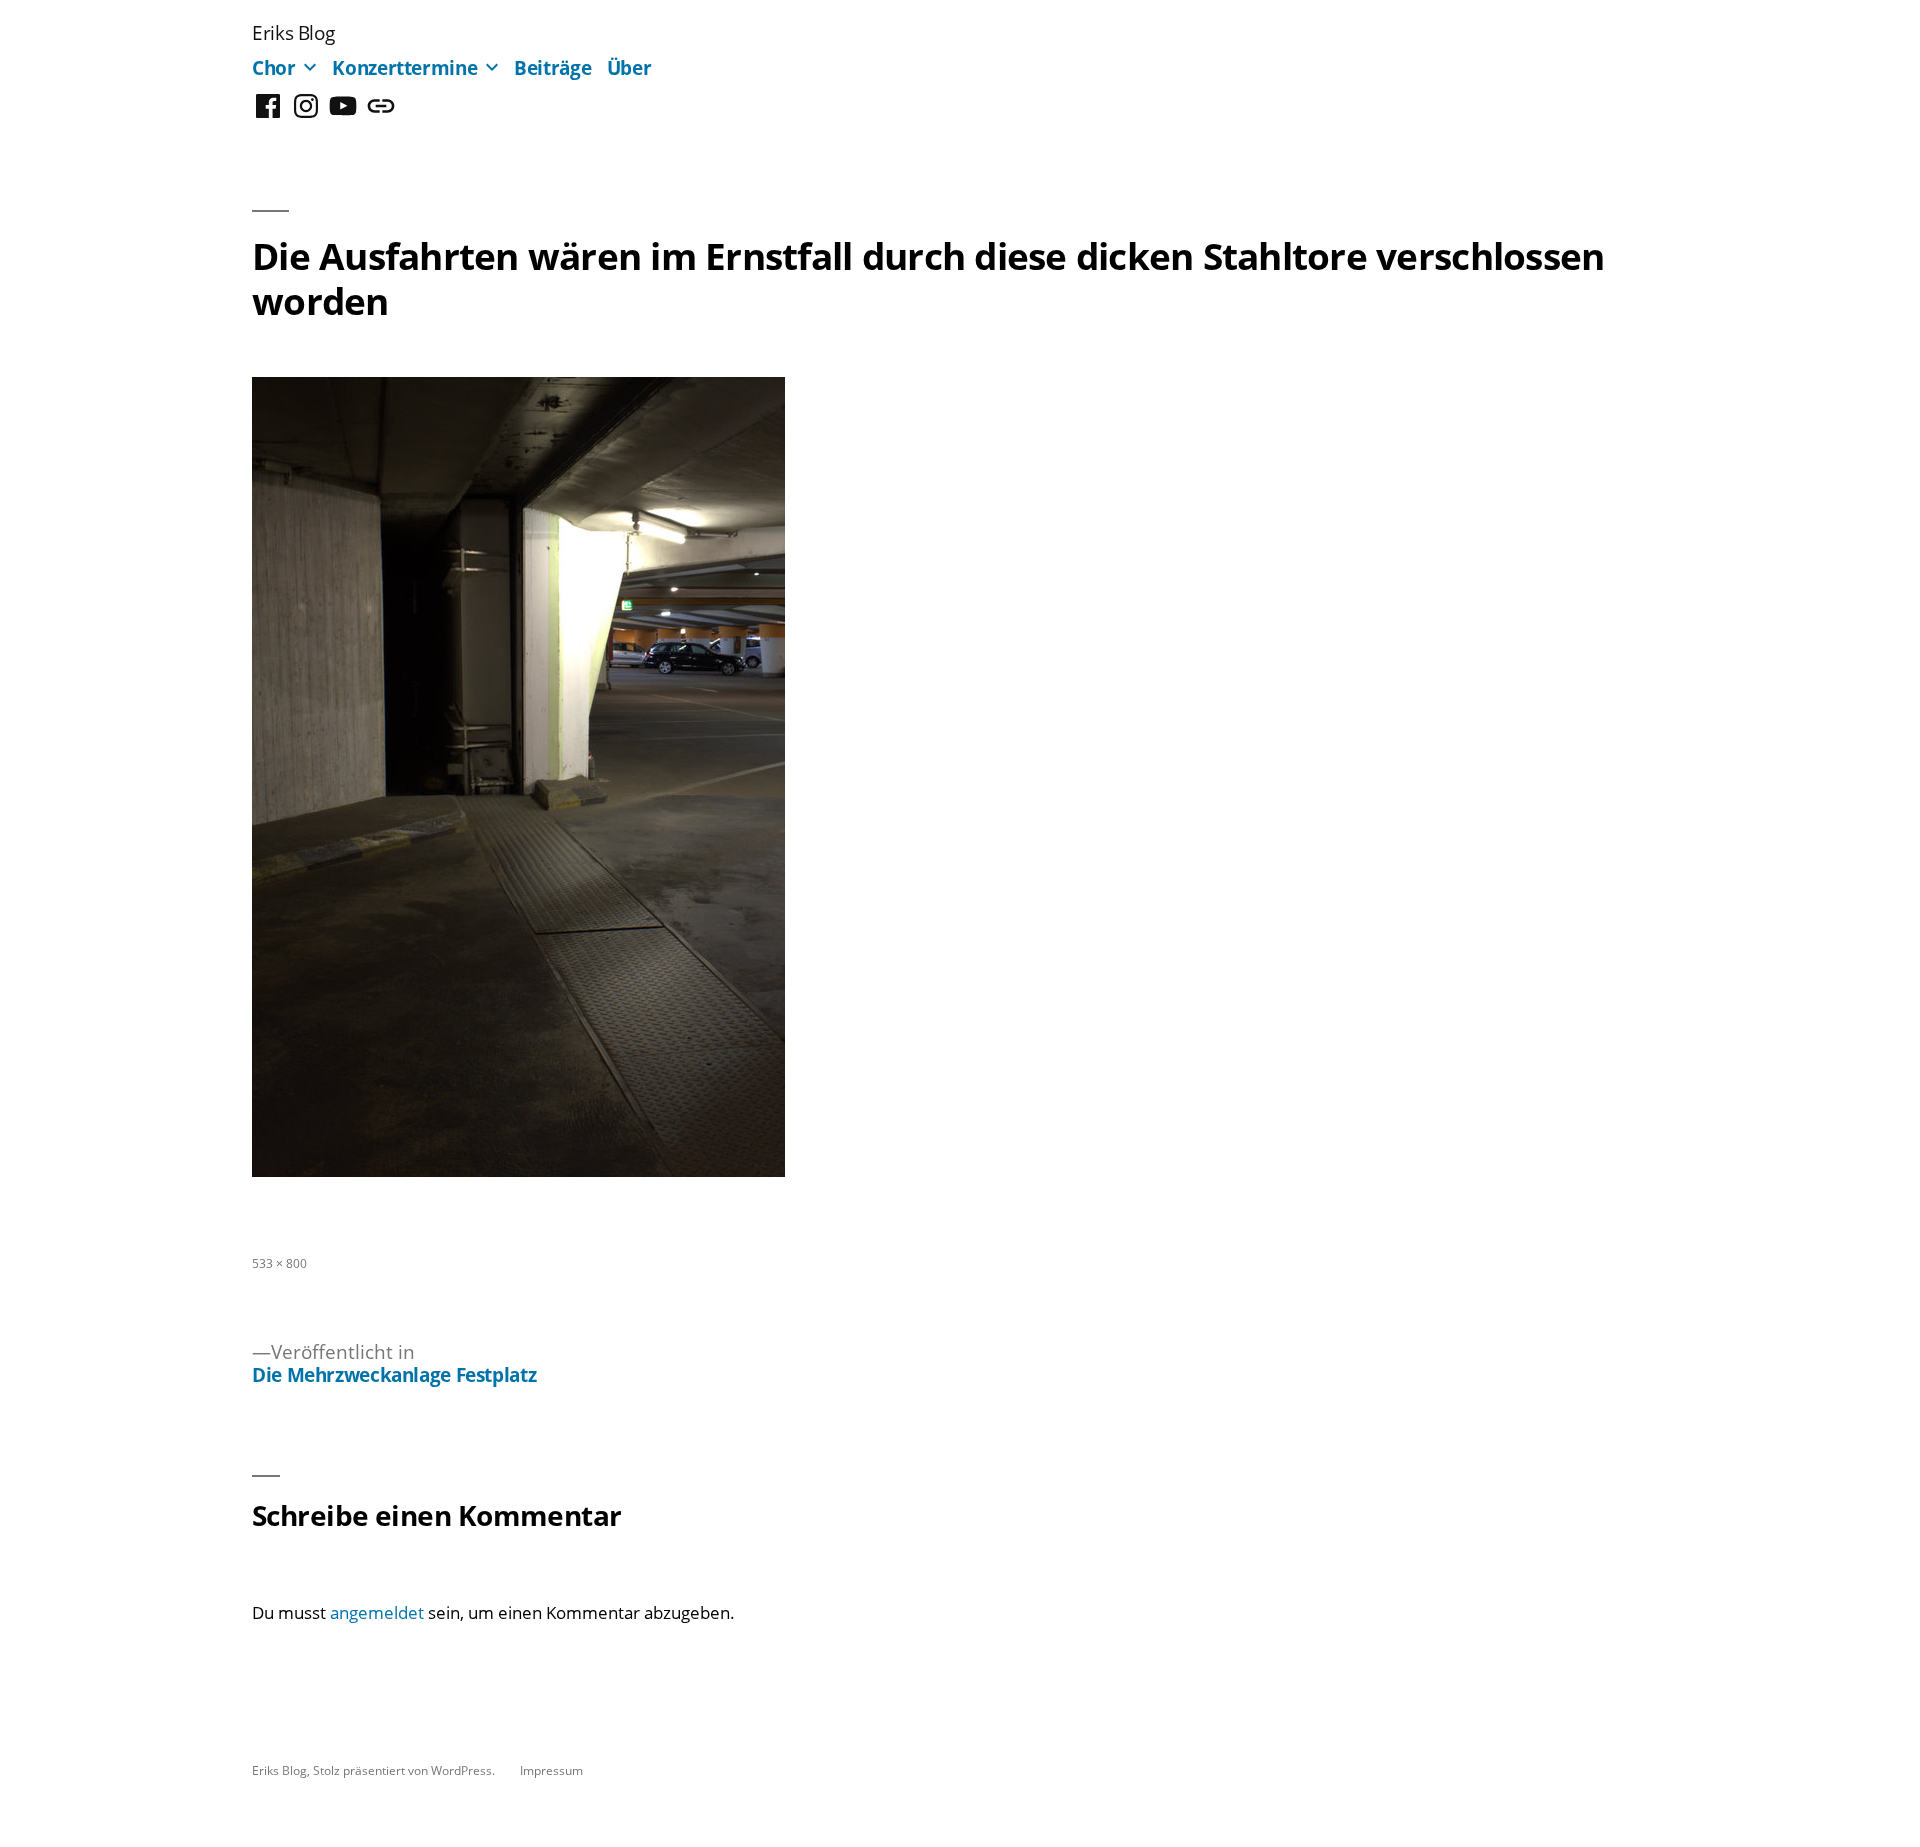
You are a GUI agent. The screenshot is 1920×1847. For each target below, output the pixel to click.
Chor (274, 67)
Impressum (551, 1770)
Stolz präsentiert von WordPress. (405, 1770)
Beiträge (552, 67)
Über (629, 67)
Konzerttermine (404, 67)
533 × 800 (279, 1263)
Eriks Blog (293, 32)
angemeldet (377, 1612)
